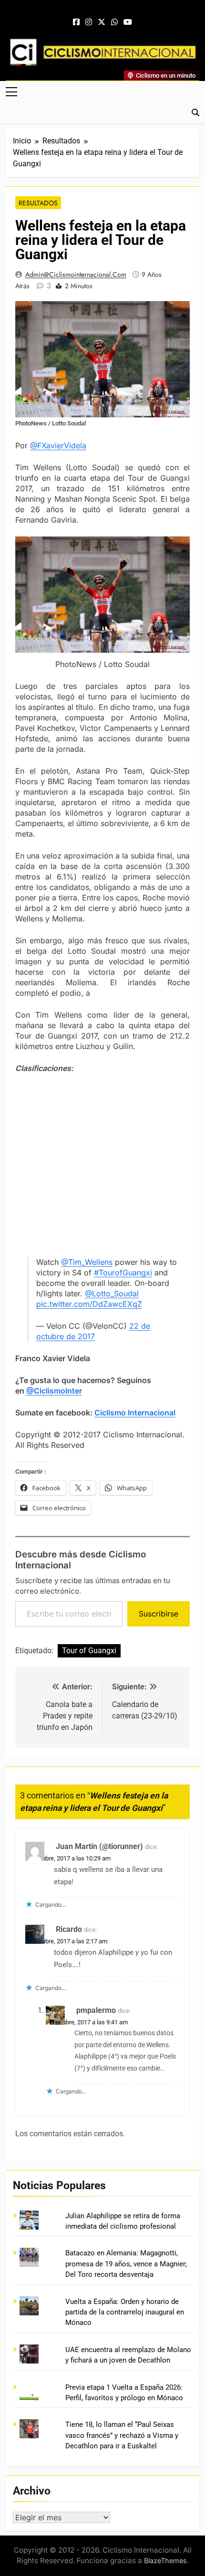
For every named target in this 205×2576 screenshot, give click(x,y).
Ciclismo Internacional (135, 1413)
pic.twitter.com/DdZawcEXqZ (89, 1304)
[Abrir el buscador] (195, 112)
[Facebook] (76, 22)
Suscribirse (159, 1614)
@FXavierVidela (58, 445)
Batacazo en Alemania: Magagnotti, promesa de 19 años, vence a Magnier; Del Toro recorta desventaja (126, 2264)
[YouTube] (128, 22)
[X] (102, 22)
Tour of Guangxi (89, 1651)
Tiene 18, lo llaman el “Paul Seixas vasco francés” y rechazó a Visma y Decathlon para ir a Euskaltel (122, 2435)
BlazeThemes (165, 2561)
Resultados (38, 203)
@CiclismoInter (54, 1391)
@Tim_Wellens (87, 1262)
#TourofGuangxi (123, 1273)
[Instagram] (89, 22)
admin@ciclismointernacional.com (76, 274)
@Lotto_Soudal (112, 1293)
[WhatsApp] (114, 22)
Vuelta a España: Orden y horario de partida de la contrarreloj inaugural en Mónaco (125, 2312)
